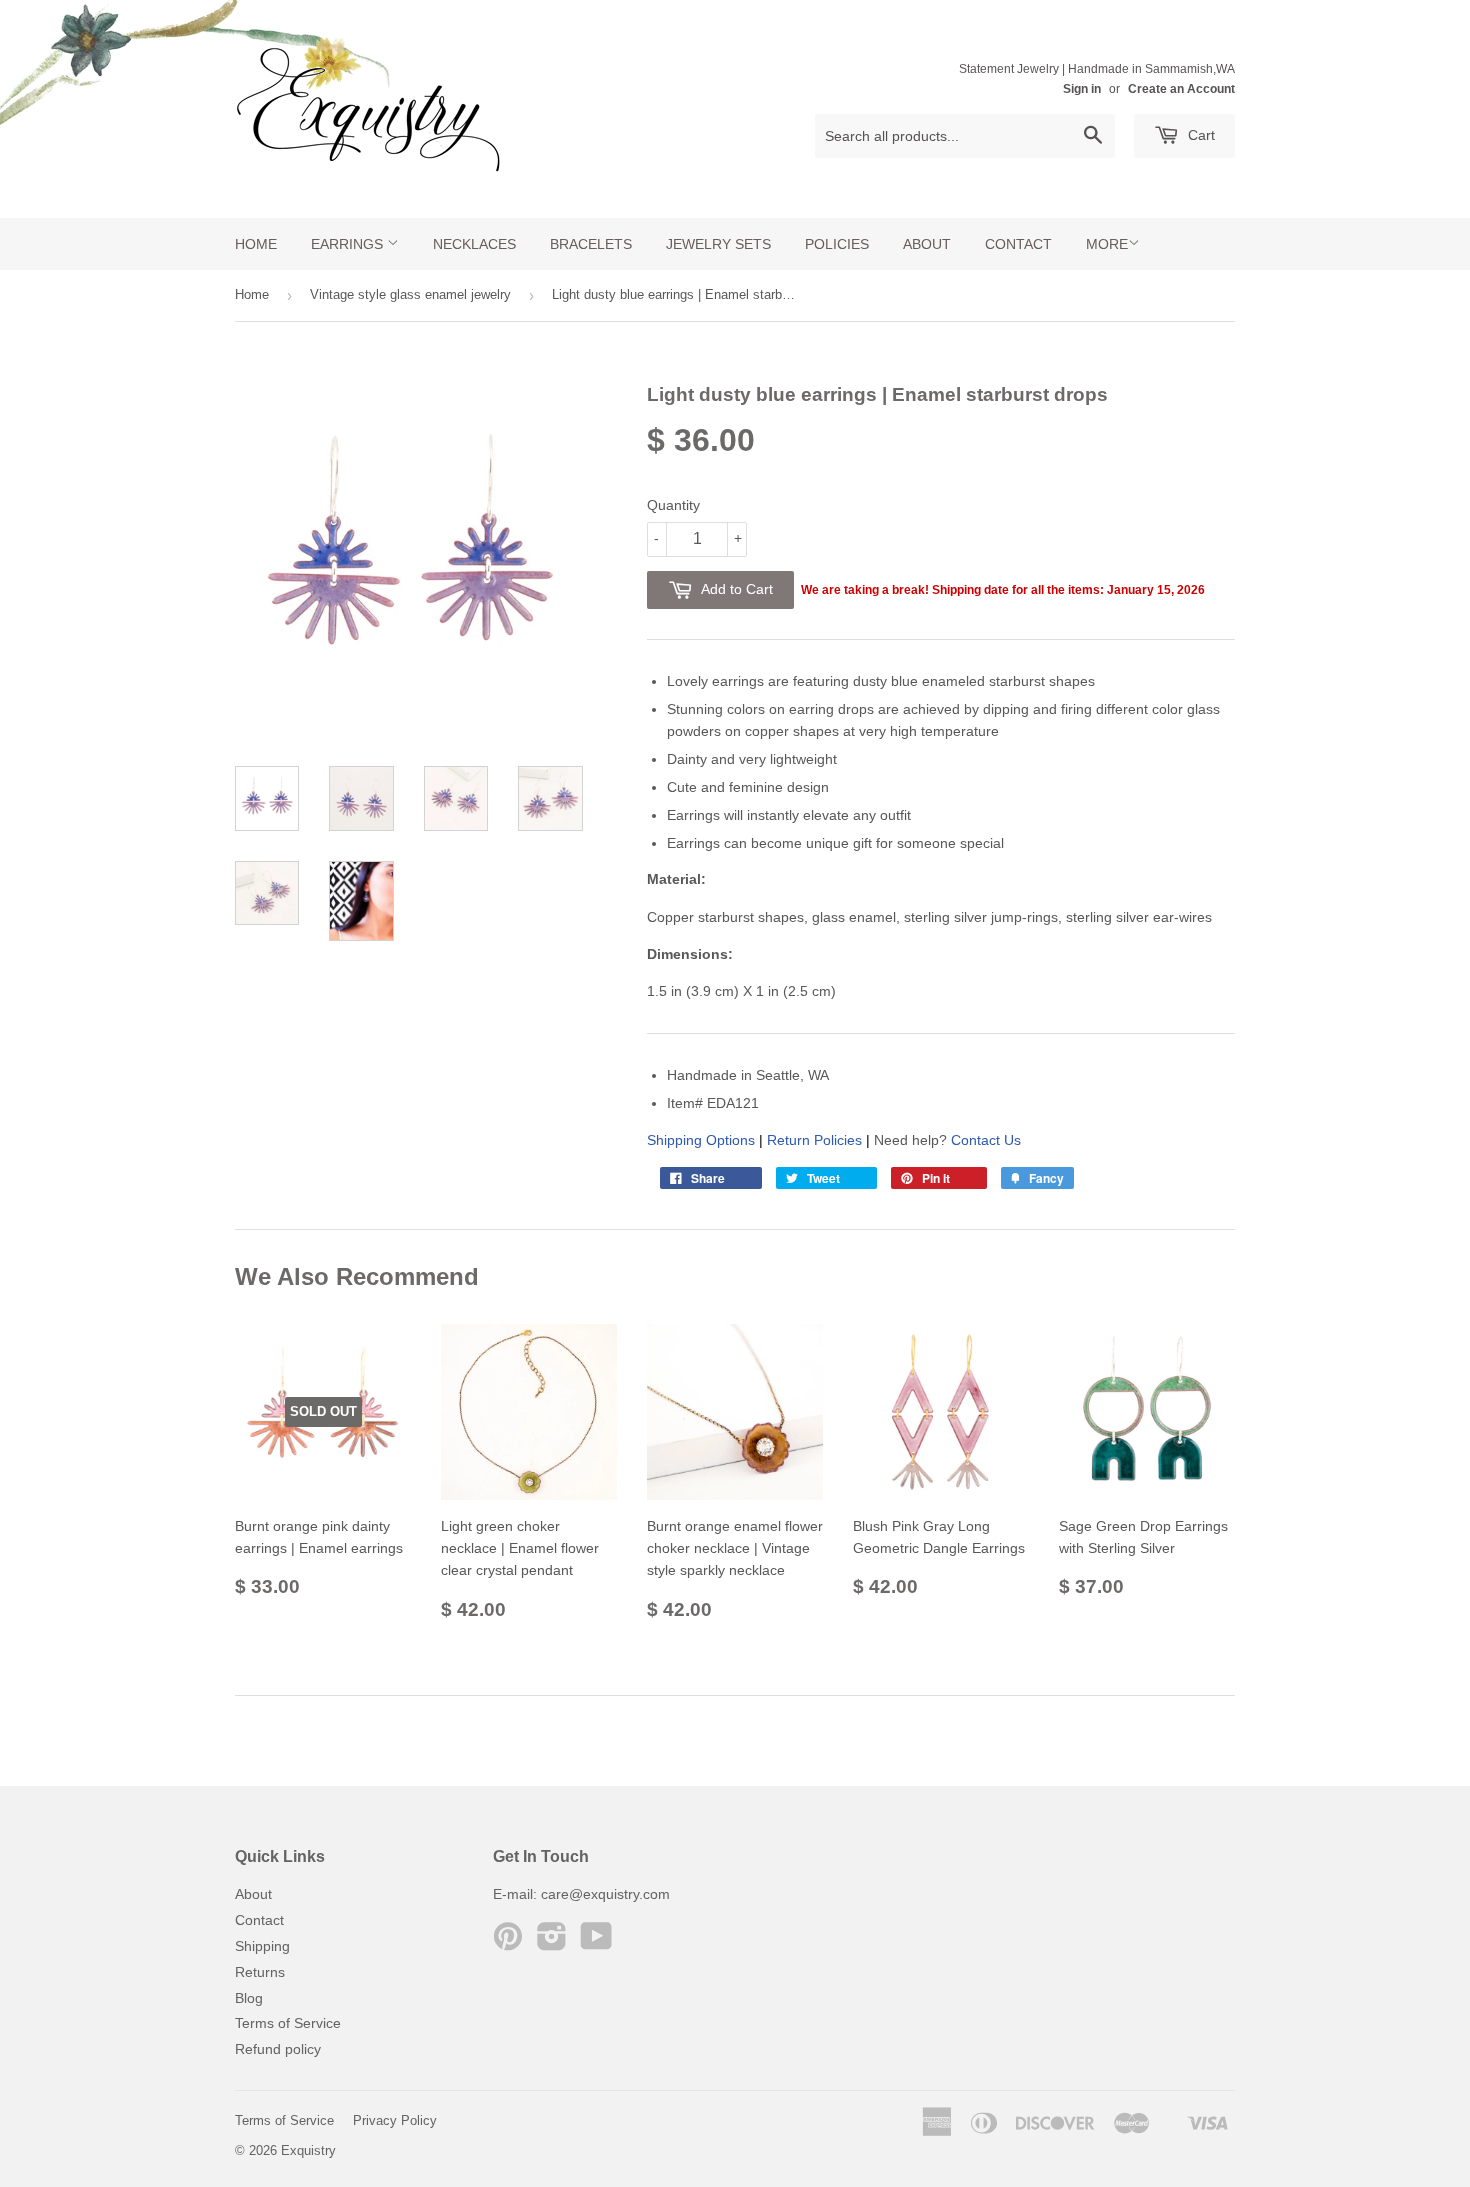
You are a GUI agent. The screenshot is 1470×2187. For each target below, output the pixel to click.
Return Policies (814, 1140)
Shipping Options (701, 1140)
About (927, 244)
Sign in (1082, 89)
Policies (837, 244)
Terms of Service (288, 2023)
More (1107, 244)
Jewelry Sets (718, 244)
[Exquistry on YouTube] (596, 1943)
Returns (260, 1972)
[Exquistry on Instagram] (552, 1943)
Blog (249, 1998)
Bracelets (591, 244)
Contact (1018, 244)
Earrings (349, 244)
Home (256, 244)
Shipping (262, 1946)
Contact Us (986, 1140)
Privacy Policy (395, 2120)
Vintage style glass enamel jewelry (410, 294)
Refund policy (278, 2049)
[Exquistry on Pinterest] (508, 1943)
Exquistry (308, 2150)
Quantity (673, 505)
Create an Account (1181, 89)
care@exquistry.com (605, 1894)
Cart (1199, 135)
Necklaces (474, 244)
